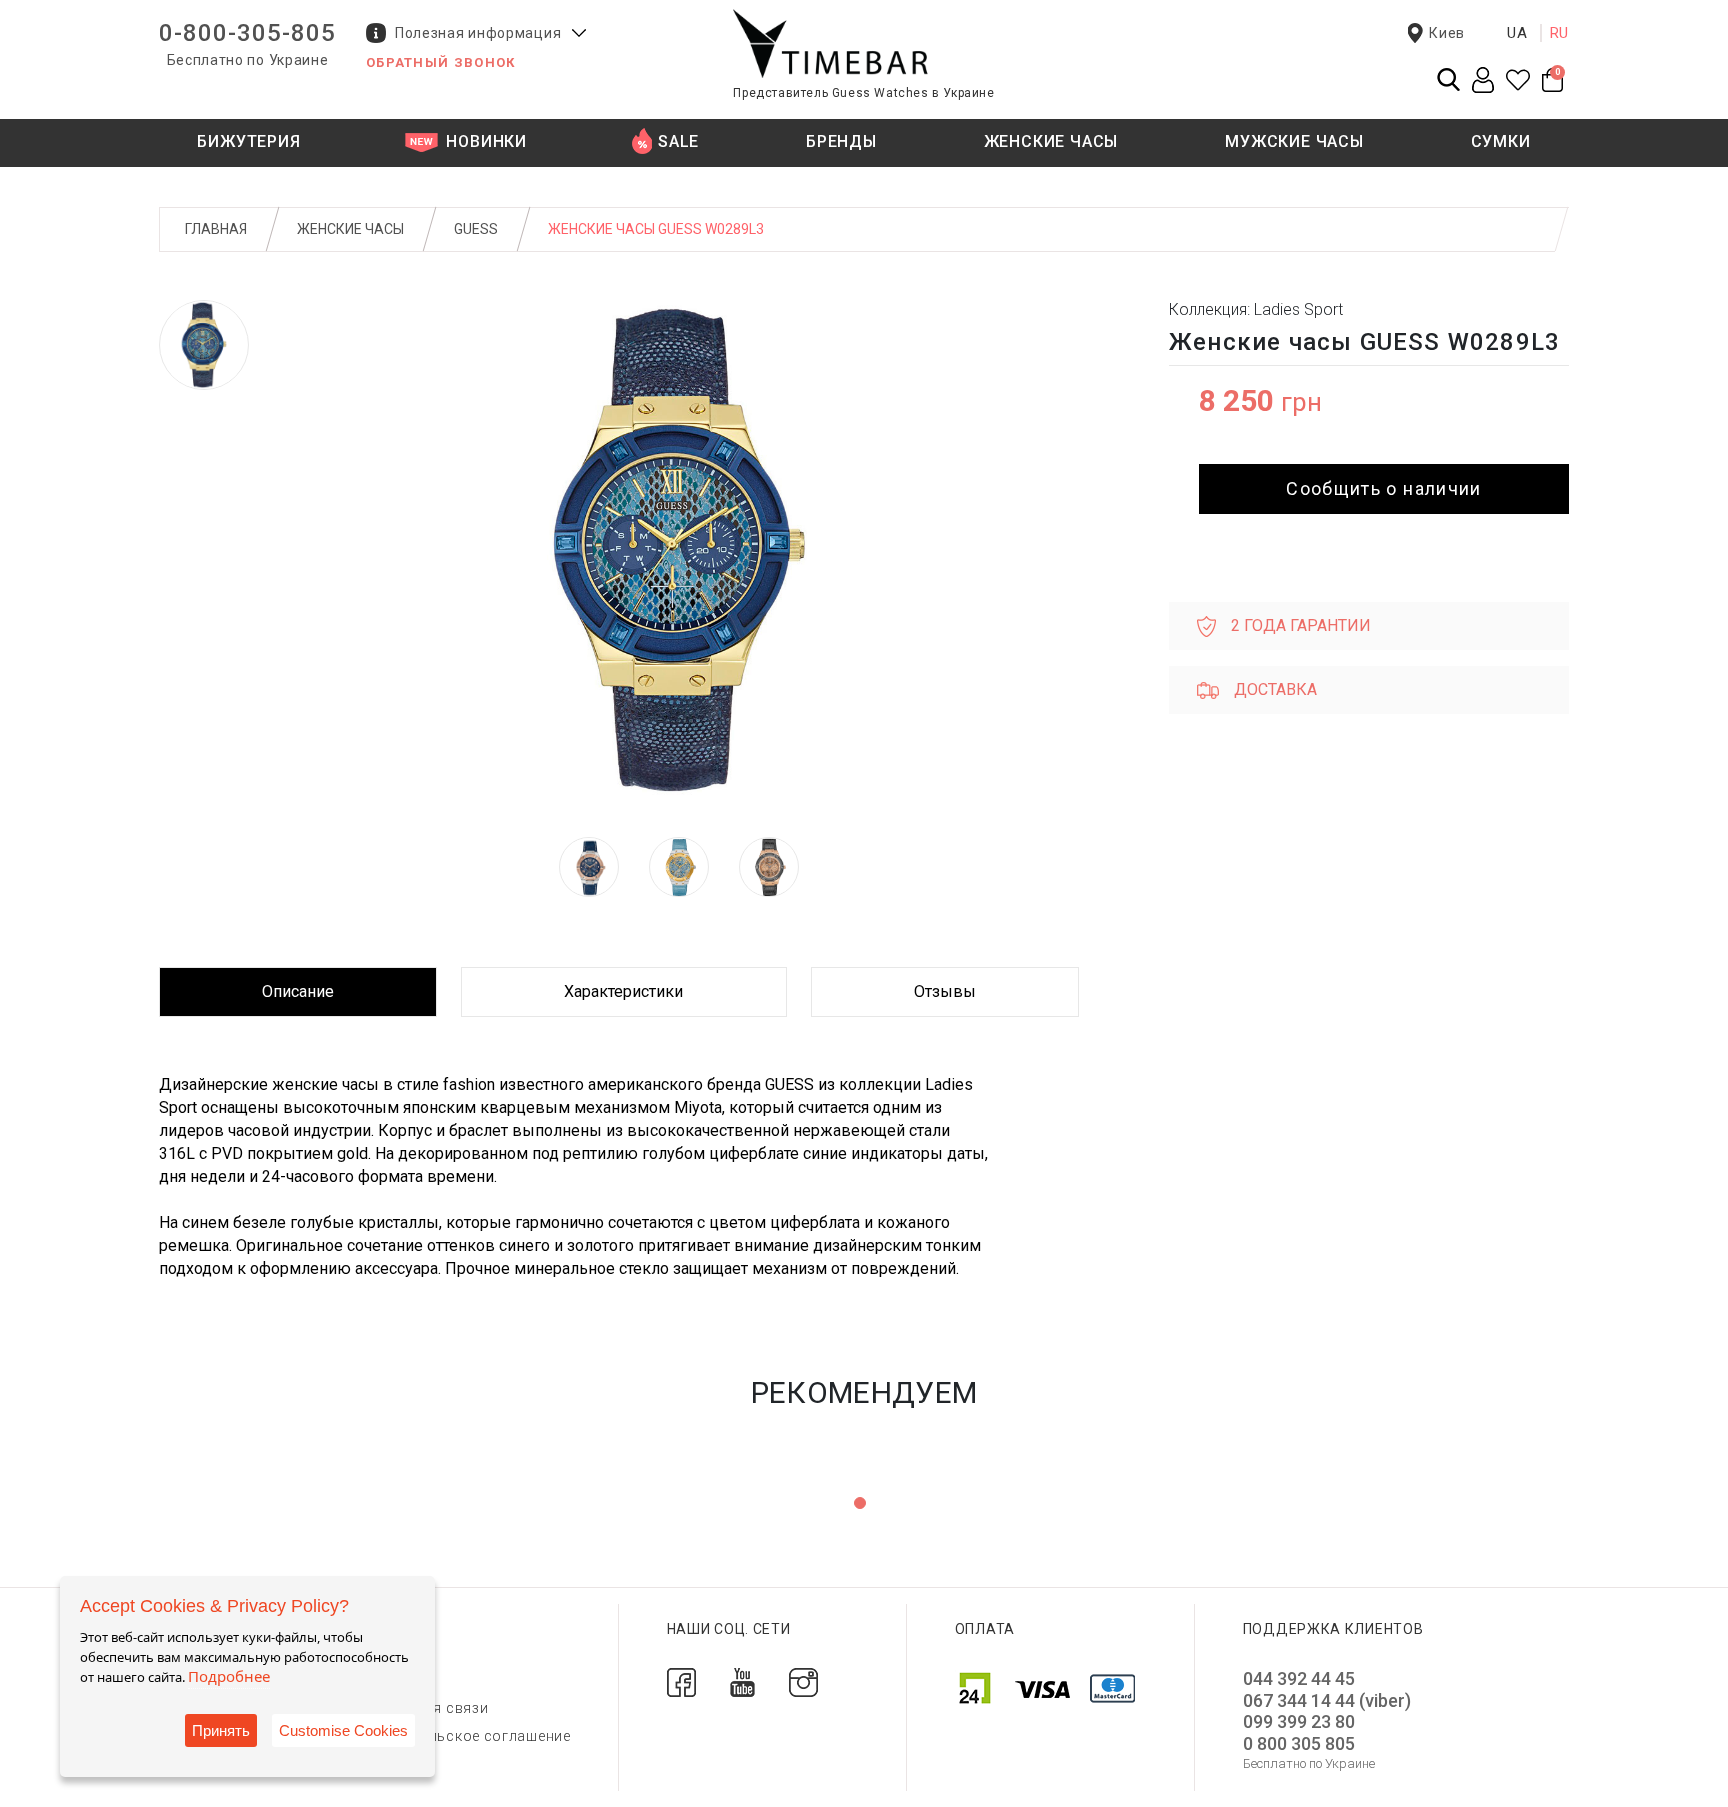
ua (1517, 33)
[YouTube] (742, 1681)
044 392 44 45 (1299, 1678)
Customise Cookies (343, 1730)
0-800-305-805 (247, 33)
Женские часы (350, 229)
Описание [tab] (298, 991)
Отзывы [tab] (945, 991)
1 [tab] (860, 1503)
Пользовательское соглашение (457, 1736)
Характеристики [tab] (623, 991)
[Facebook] (681, 1681)
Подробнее (229, 1676)
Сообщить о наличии (1383, 488)
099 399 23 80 (1299, 1721)
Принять (221, 1730)
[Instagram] (803, 1681)
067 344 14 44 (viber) (1327, 1700)
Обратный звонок (441, 62)
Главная (216, 229)
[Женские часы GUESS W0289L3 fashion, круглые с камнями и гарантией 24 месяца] (204, 345)
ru (1560, 33)
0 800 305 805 (1299, 1743)
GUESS (476, 229)
